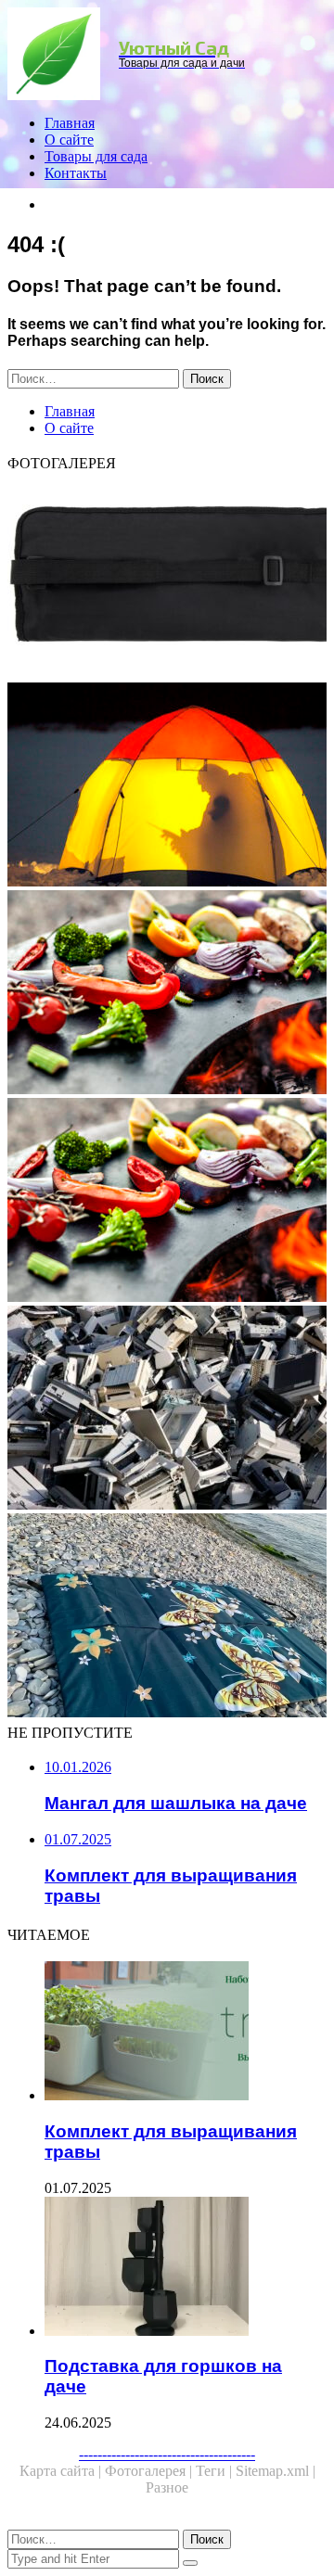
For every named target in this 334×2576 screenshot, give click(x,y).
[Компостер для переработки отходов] (167, 1409)
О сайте (69, 140)
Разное (167, 2487)
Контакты (76, 173)
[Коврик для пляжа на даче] (167, 1617)
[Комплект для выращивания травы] (186, 2033)
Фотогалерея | (150, 2471)
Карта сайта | (62, 2471)
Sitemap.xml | (276, 2471)
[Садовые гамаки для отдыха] (167, 786)
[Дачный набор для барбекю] (167, 579)
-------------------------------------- (167, 2454)
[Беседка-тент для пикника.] (167, 994)
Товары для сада (96, 156)
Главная (70, 123)
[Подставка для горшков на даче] (186, 2268)
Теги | (216, 2471)
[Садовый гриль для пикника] (167, 1202)
